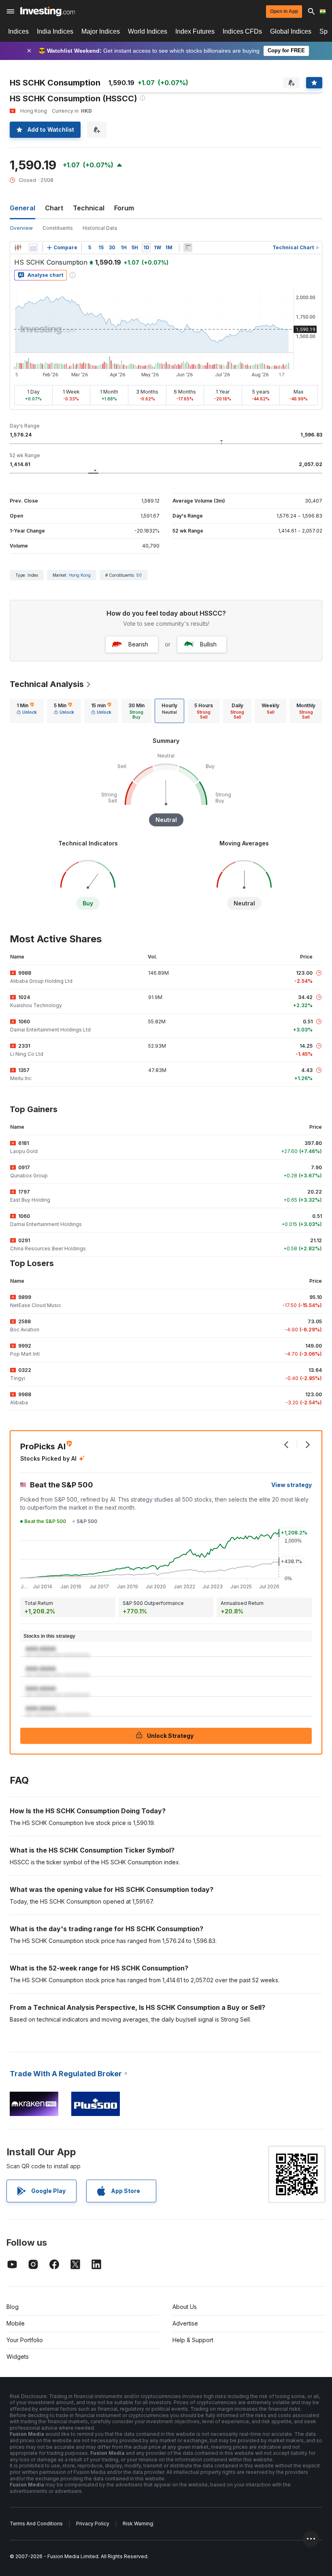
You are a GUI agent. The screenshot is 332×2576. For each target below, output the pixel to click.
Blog (13, 2307)
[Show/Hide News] (188, 248)
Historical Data (100, 228)
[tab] (27, 711)
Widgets (18, 2357)
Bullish (208, 644)
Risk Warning (138, 2524)
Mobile (16, 2323)
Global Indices (291, 31)
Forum (124, 208)
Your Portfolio (25, 2340)
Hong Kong (80, 575)
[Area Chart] (33, 248)
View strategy (292, 1485)
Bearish (138, 644)
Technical (89, 208)
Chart (54, 208)
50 (139, 575)
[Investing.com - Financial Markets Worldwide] (48, 11)
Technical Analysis (47, 684)
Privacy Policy (93, 2524)
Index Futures (195, 31)
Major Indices (101, 31)
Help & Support (193, 2340)
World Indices (148, 31)
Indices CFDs (242, 31)
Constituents (58, 228)
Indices (18, 31)
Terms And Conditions (36, 2524)
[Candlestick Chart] (18, 248)
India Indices (55, 31)
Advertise (185, 2323)
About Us (185, 2307)
